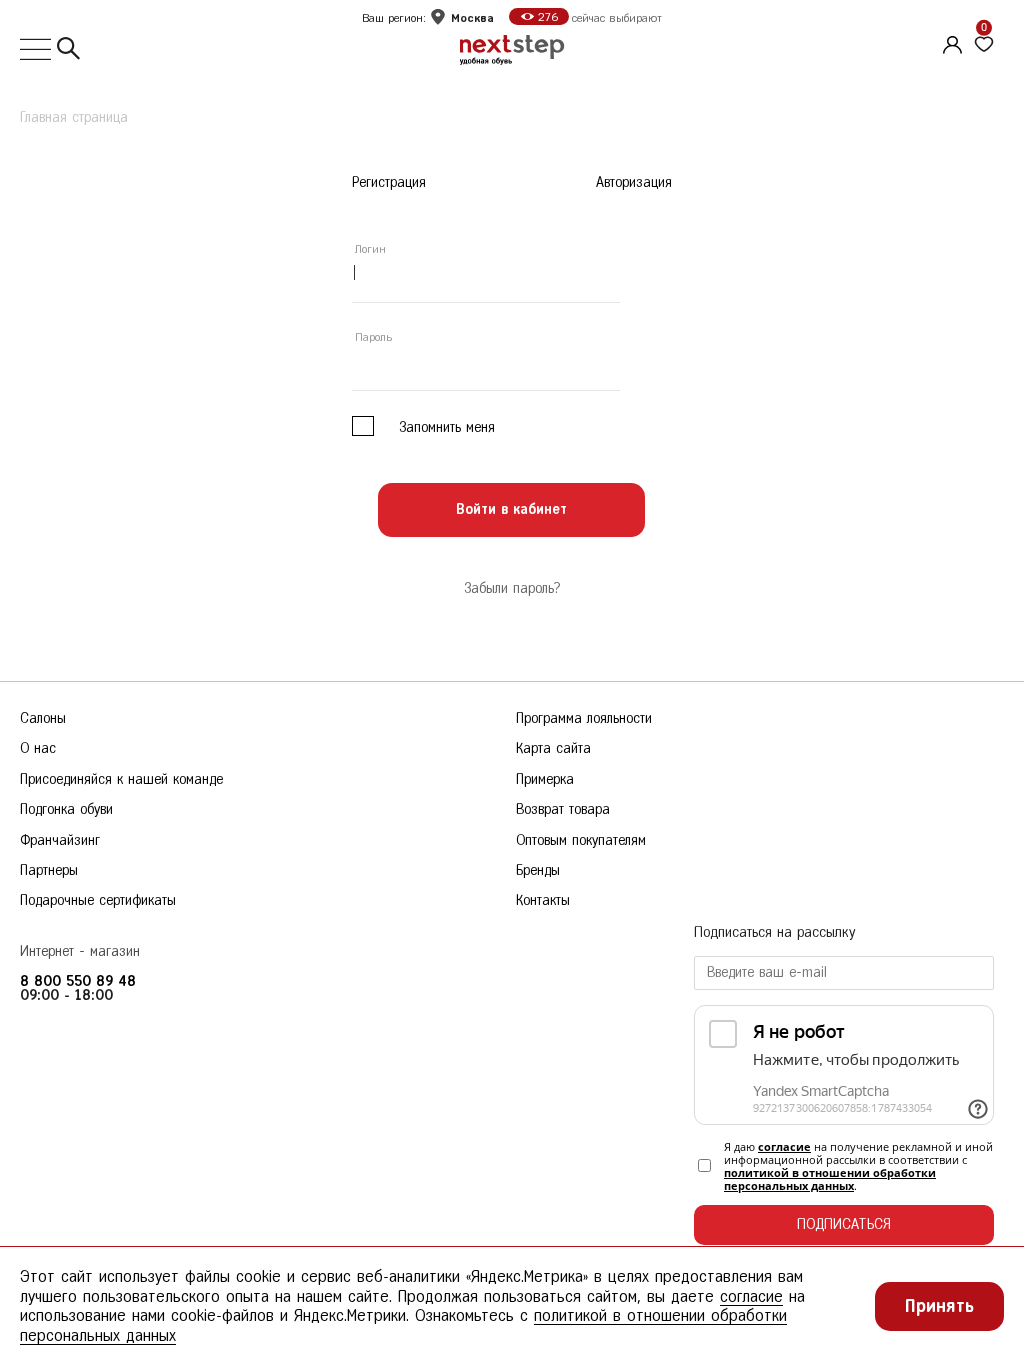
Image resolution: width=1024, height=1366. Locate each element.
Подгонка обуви (66, 809)
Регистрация (389, 183)
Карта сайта (553, 748)
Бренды (538, 870)
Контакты (543, 900)
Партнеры (49, 870)
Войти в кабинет (511, 509)
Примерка (545, 779)
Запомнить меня (447, 427)
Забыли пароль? (512, 588)
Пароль (373, 337)
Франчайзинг (60, 840)
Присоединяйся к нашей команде (121, 779)
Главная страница (74, 117)
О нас (38, 748)
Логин (370, 249)
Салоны (43, 718)
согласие (784, 1146)
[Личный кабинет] (950, 42)
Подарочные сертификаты (98, 900)
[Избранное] (984, 45)
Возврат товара (563, 809)
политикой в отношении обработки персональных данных (830, 1179)
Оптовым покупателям (581, 840)
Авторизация (634, 183)
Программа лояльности (584, 718)
